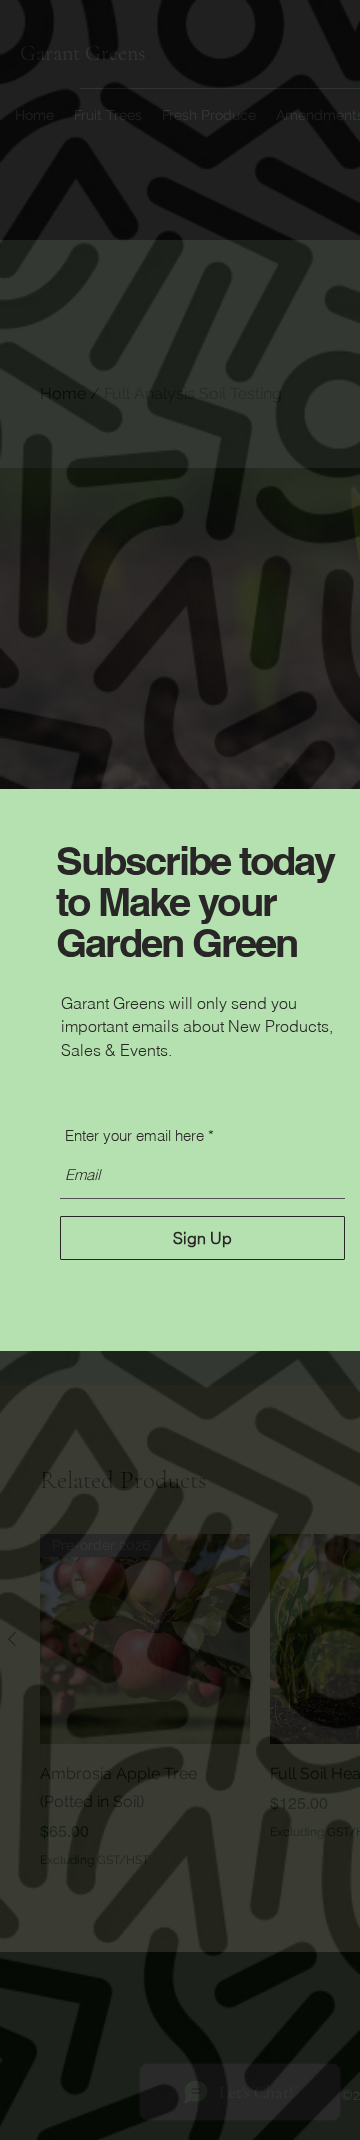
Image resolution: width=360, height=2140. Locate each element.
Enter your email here (134, 1135)
